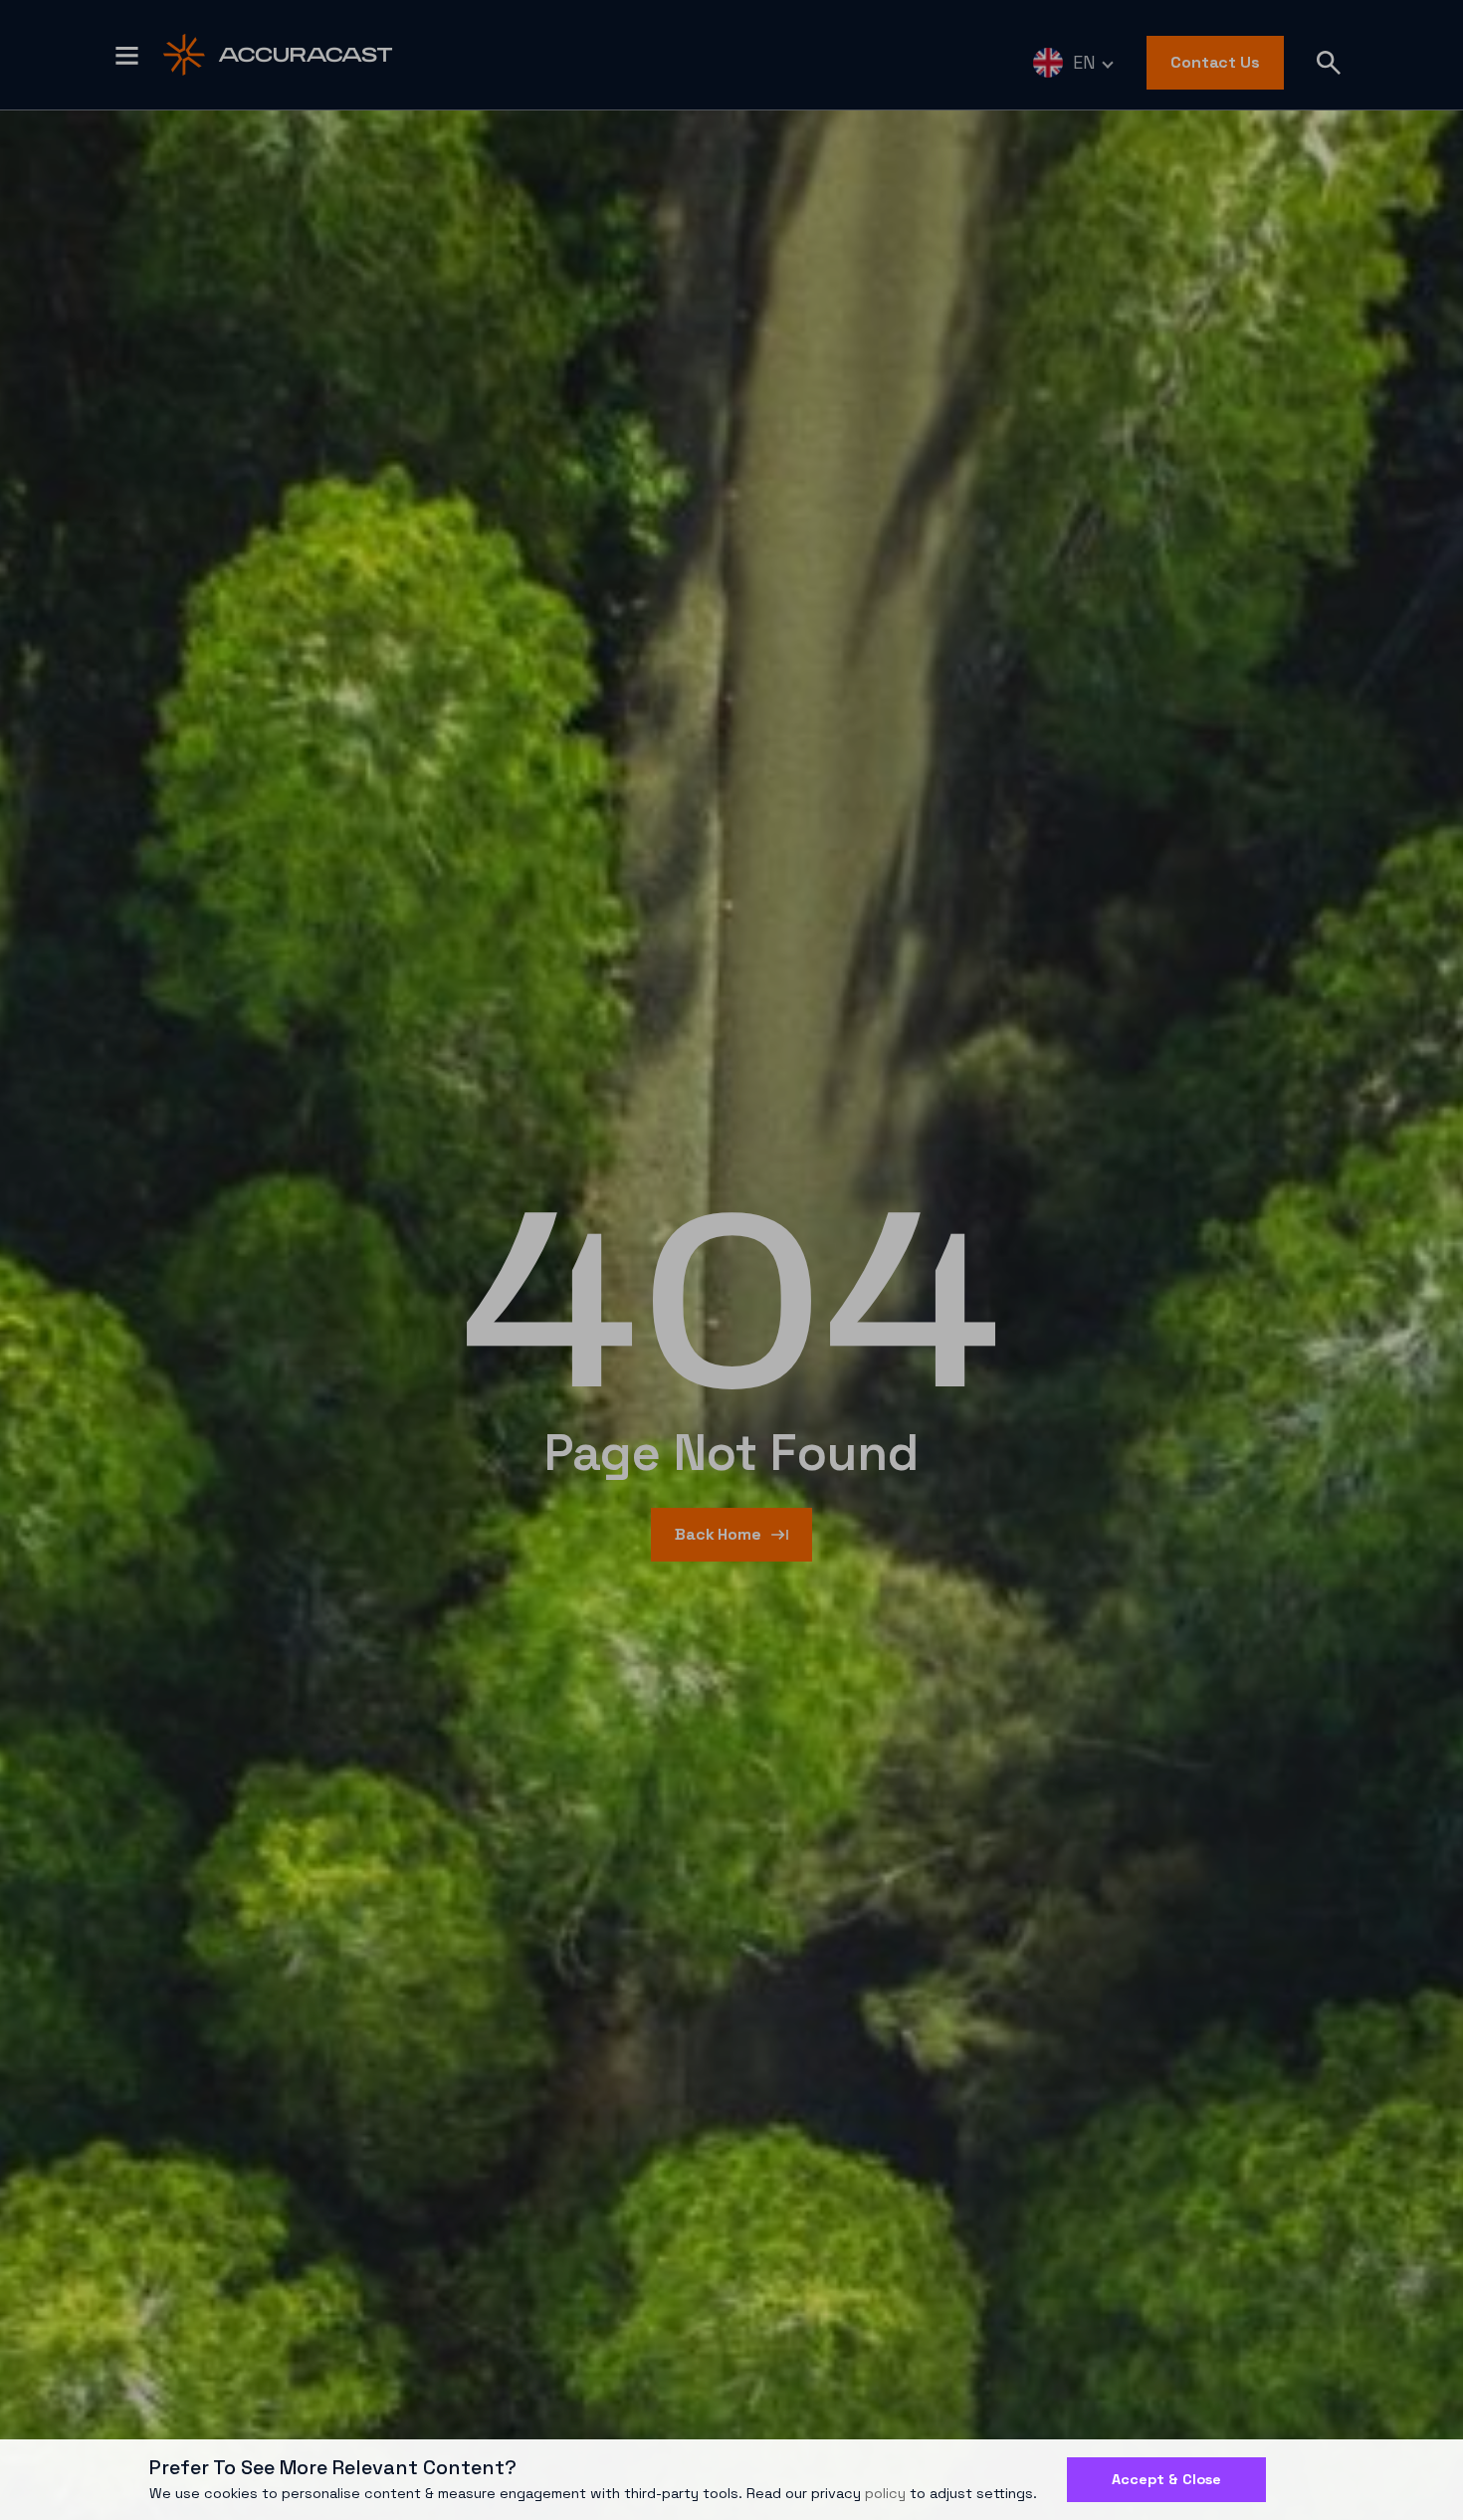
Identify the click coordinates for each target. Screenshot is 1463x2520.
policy (885, 2493)
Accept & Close (1166, 2479)
